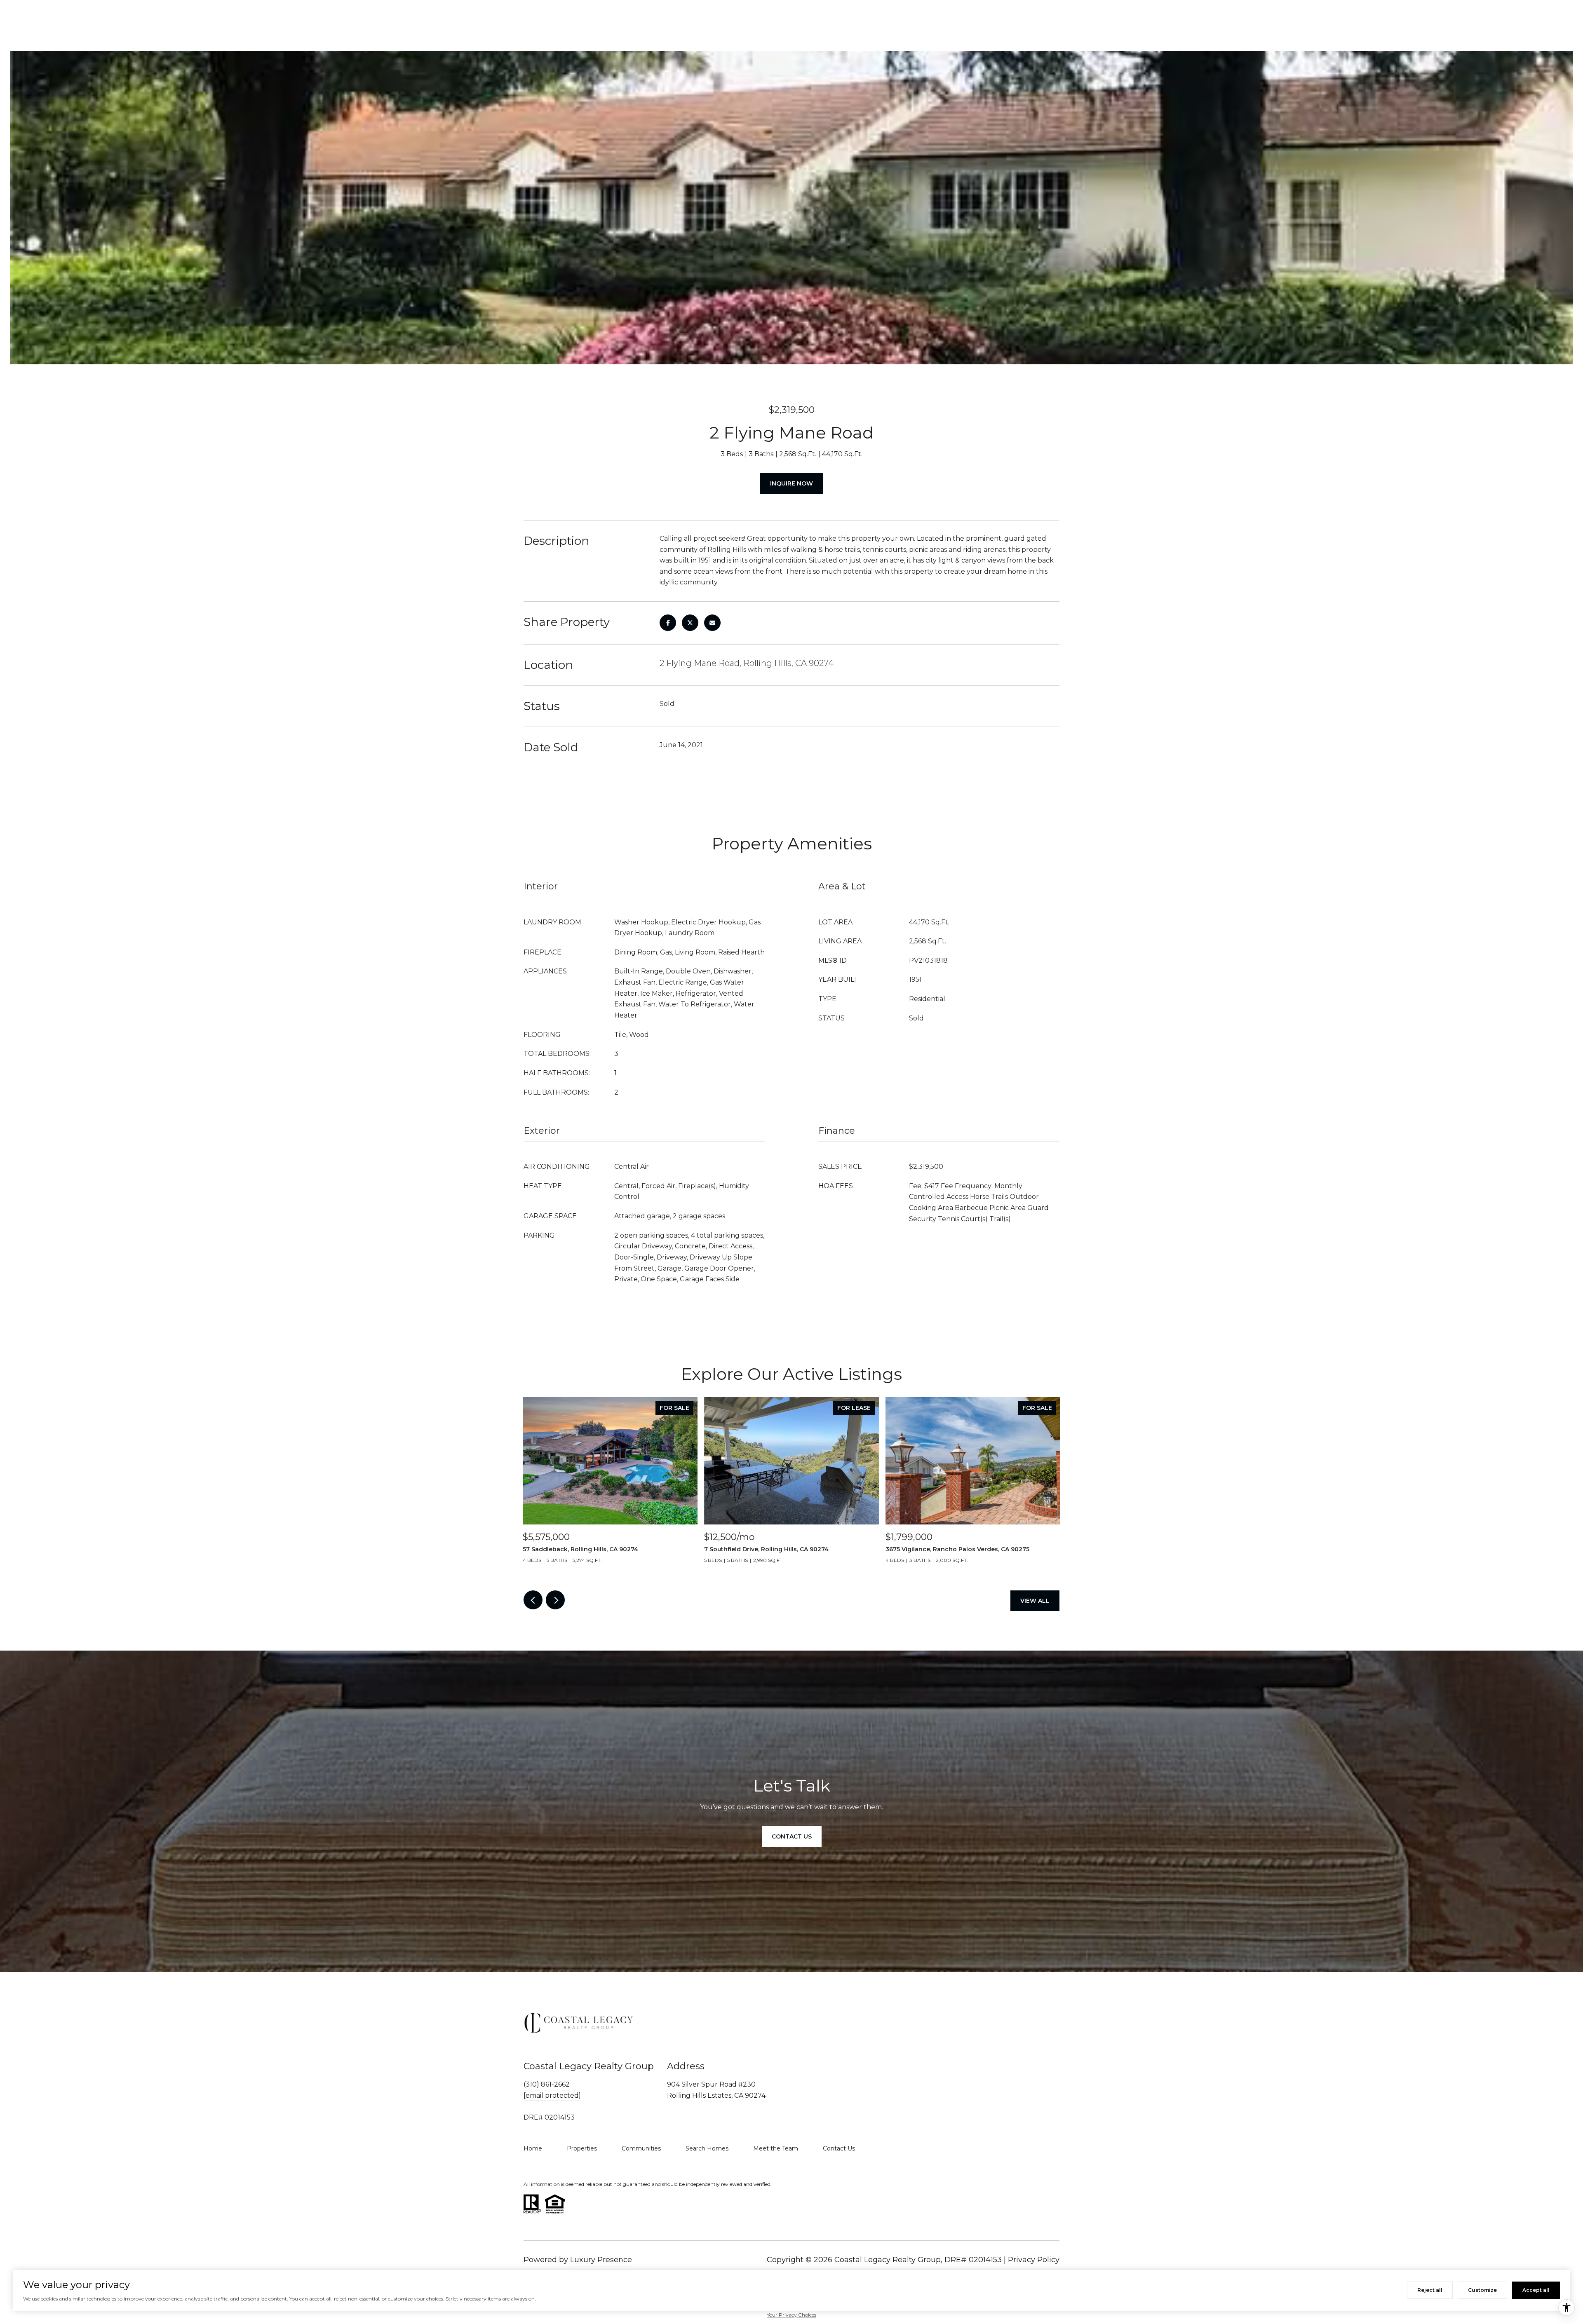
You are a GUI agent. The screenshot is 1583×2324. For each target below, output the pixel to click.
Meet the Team (776, 2148)
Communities (641, 2148)
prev (533, 1600)
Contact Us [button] (792, 1836)
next (555, 1600)
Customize (1482, 2290)
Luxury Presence (601, 2260)
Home (533, 2148)
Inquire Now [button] (791, 483)
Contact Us (839, 2148)
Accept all (1536, 2290)
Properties (582, 2148)
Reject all (1430, 2290)
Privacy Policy (1034, 2260)
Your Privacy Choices (791, 2315)
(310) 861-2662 (547, 2084)
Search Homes (707, 2148)
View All (1035, 1601)
